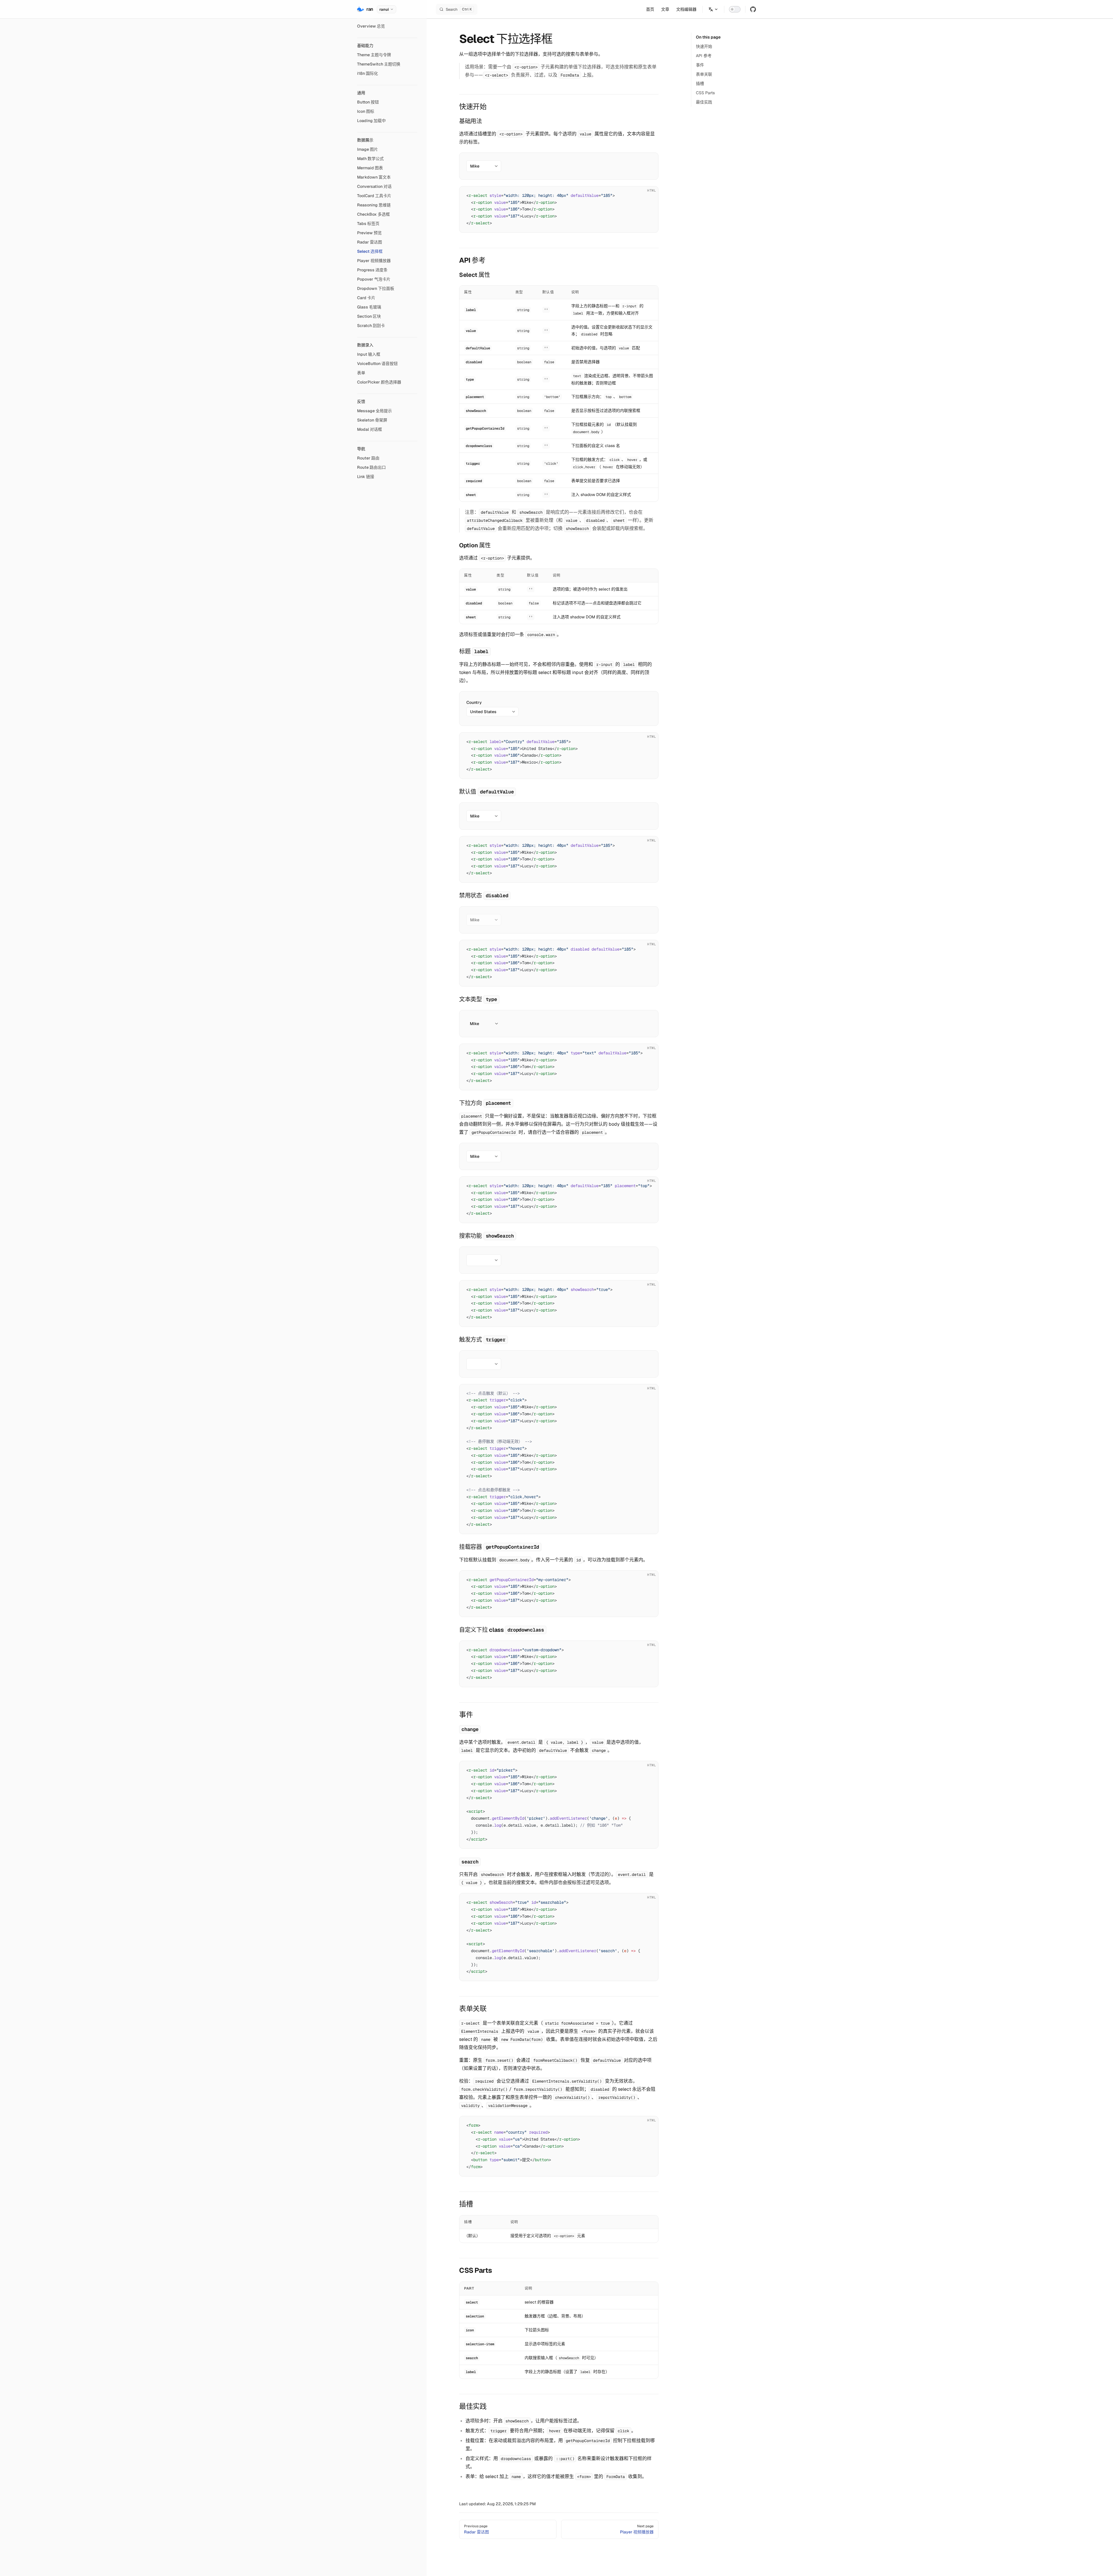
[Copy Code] (649, 196)
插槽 (700, 83)
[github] (753, 9)
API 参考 (704, 56)
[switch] (735, 9)
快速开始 (704, 46)
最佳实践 (704, 102)
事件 (700, 65)
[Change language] (713, 9)
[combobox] (484, 166)
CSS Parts (705, 93)
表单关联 (704, 74)
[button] (387, 46)
